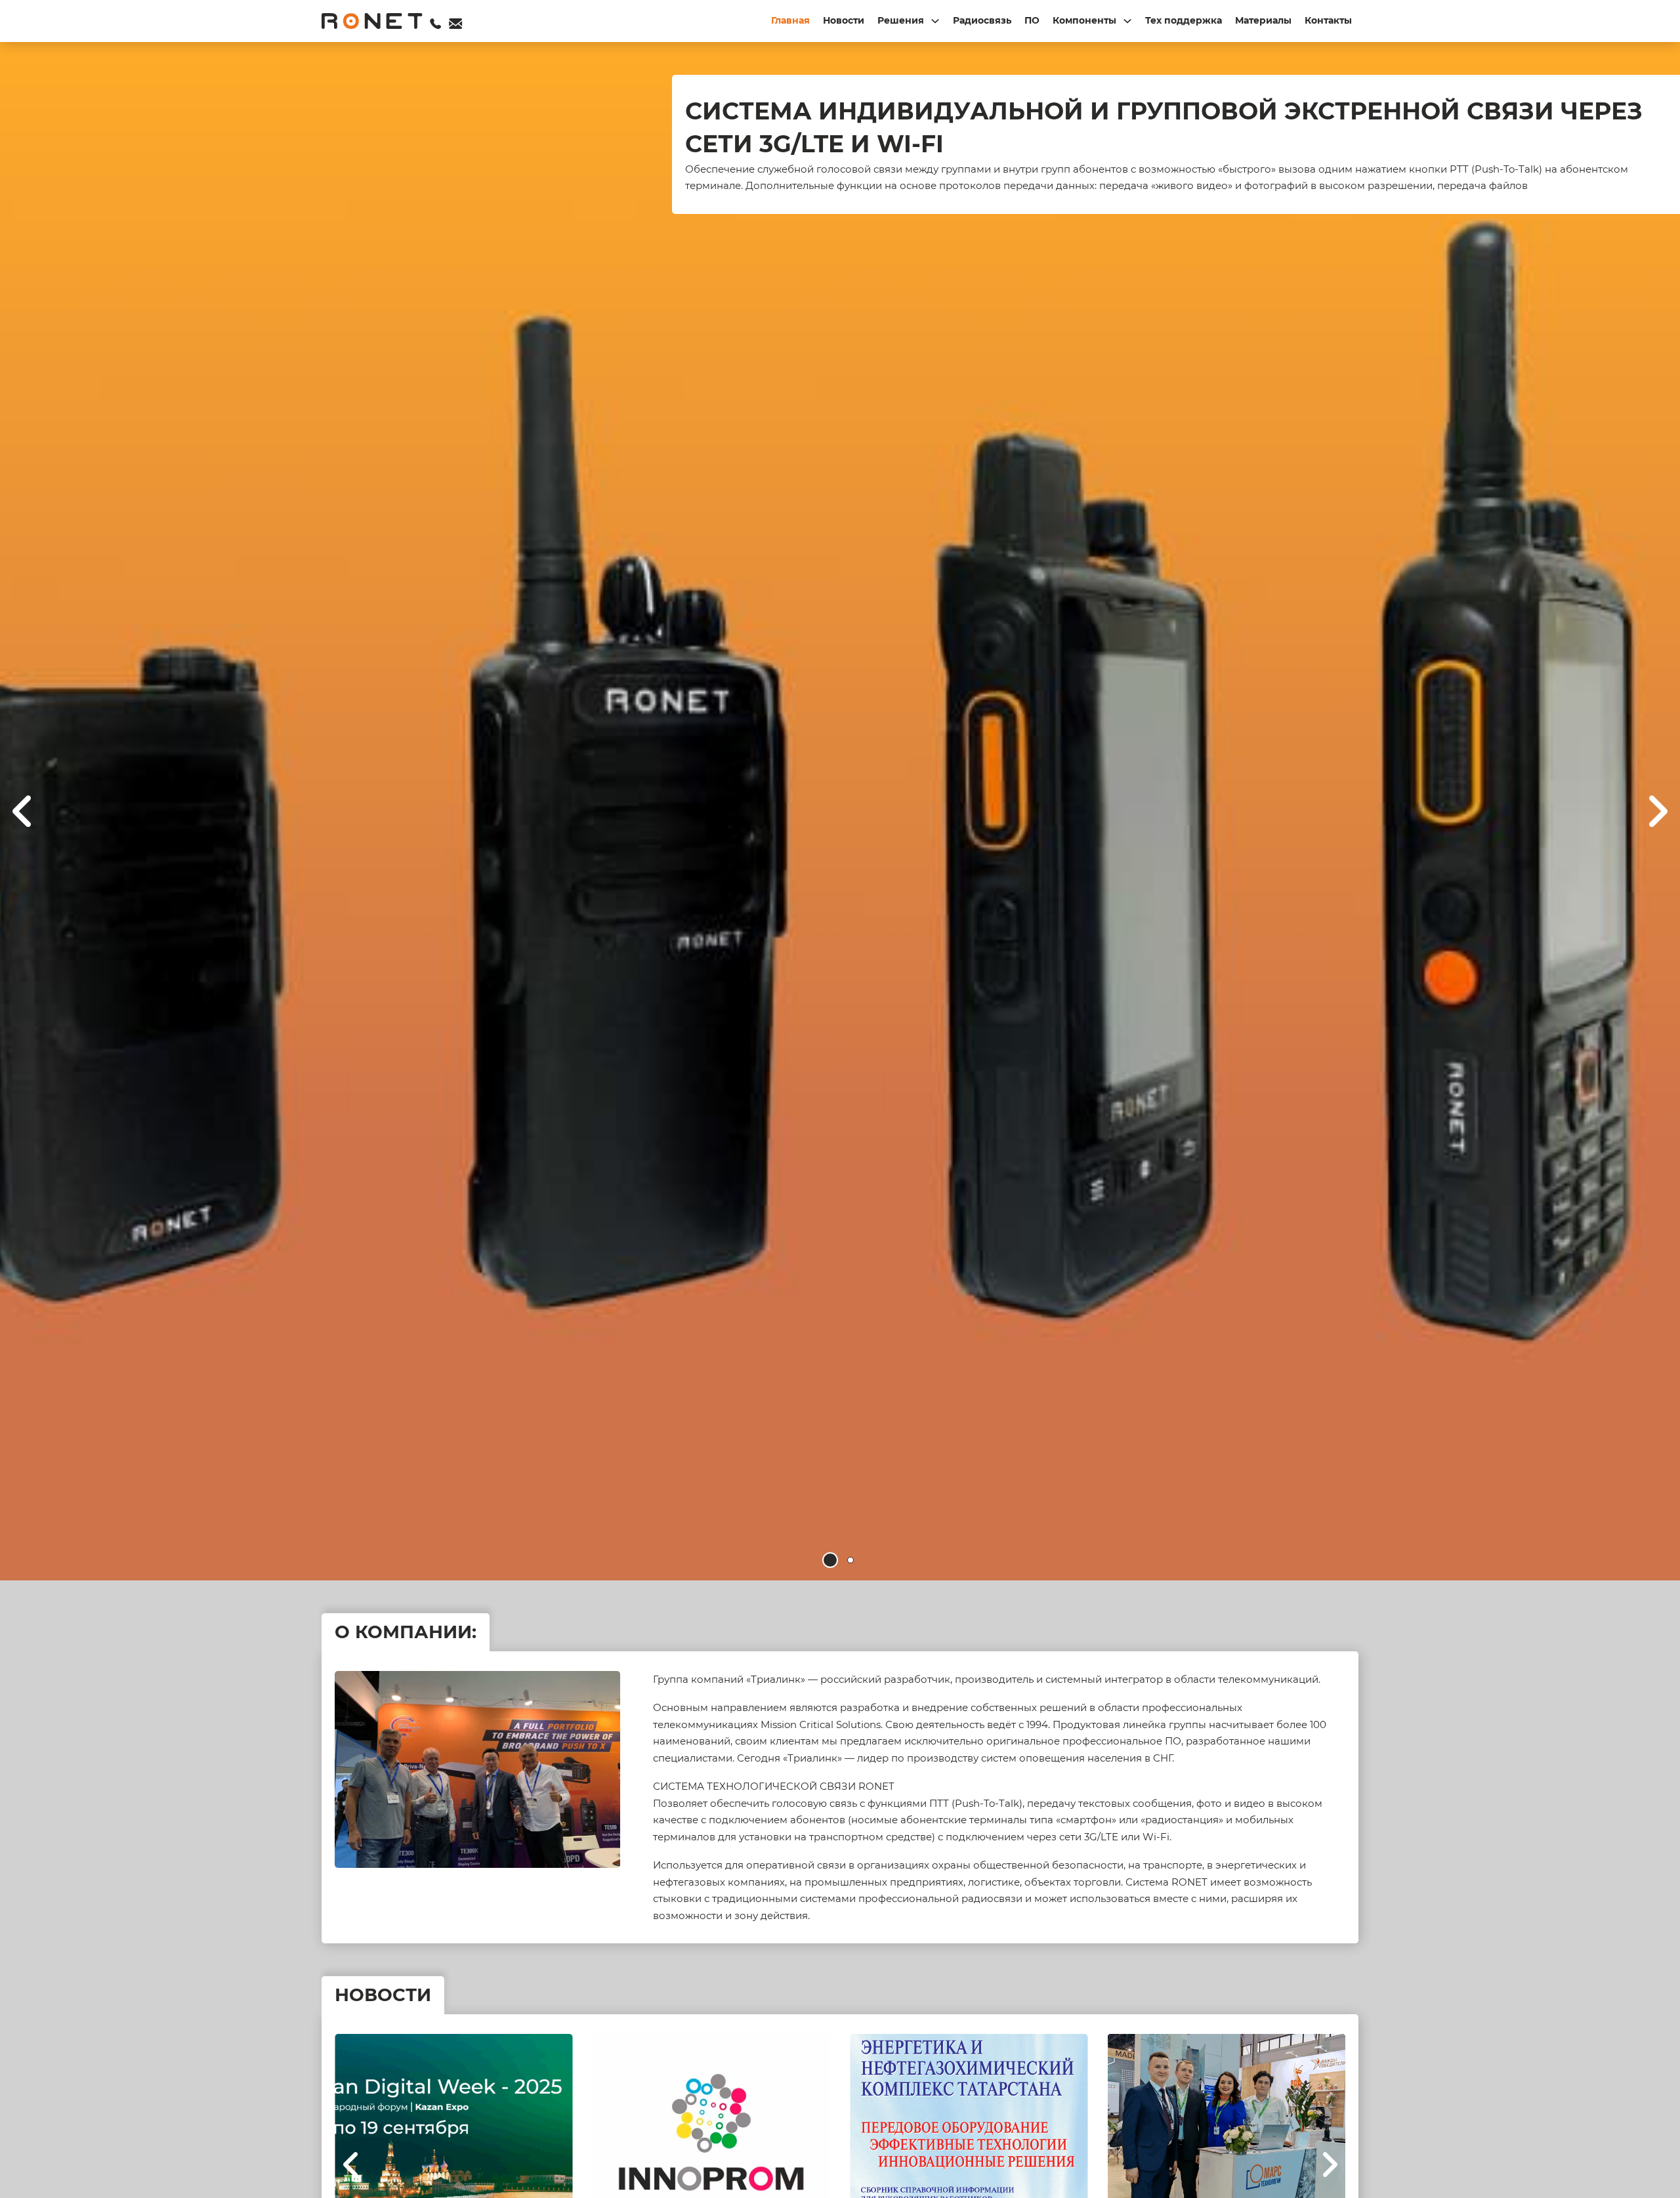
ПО (1032, 20)
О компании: (406, 1632)
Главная (790, 20)
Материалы (1263, 20)
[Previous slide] (351, 2165)
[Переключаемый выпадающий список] (935, 21)
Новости (844, 20)
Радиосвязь (982, 20)
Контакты (1328, 20)
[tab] (830, 1560)
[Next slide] (1657, 811)
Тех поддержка (1184, 20)
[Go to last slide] (23, 811)
